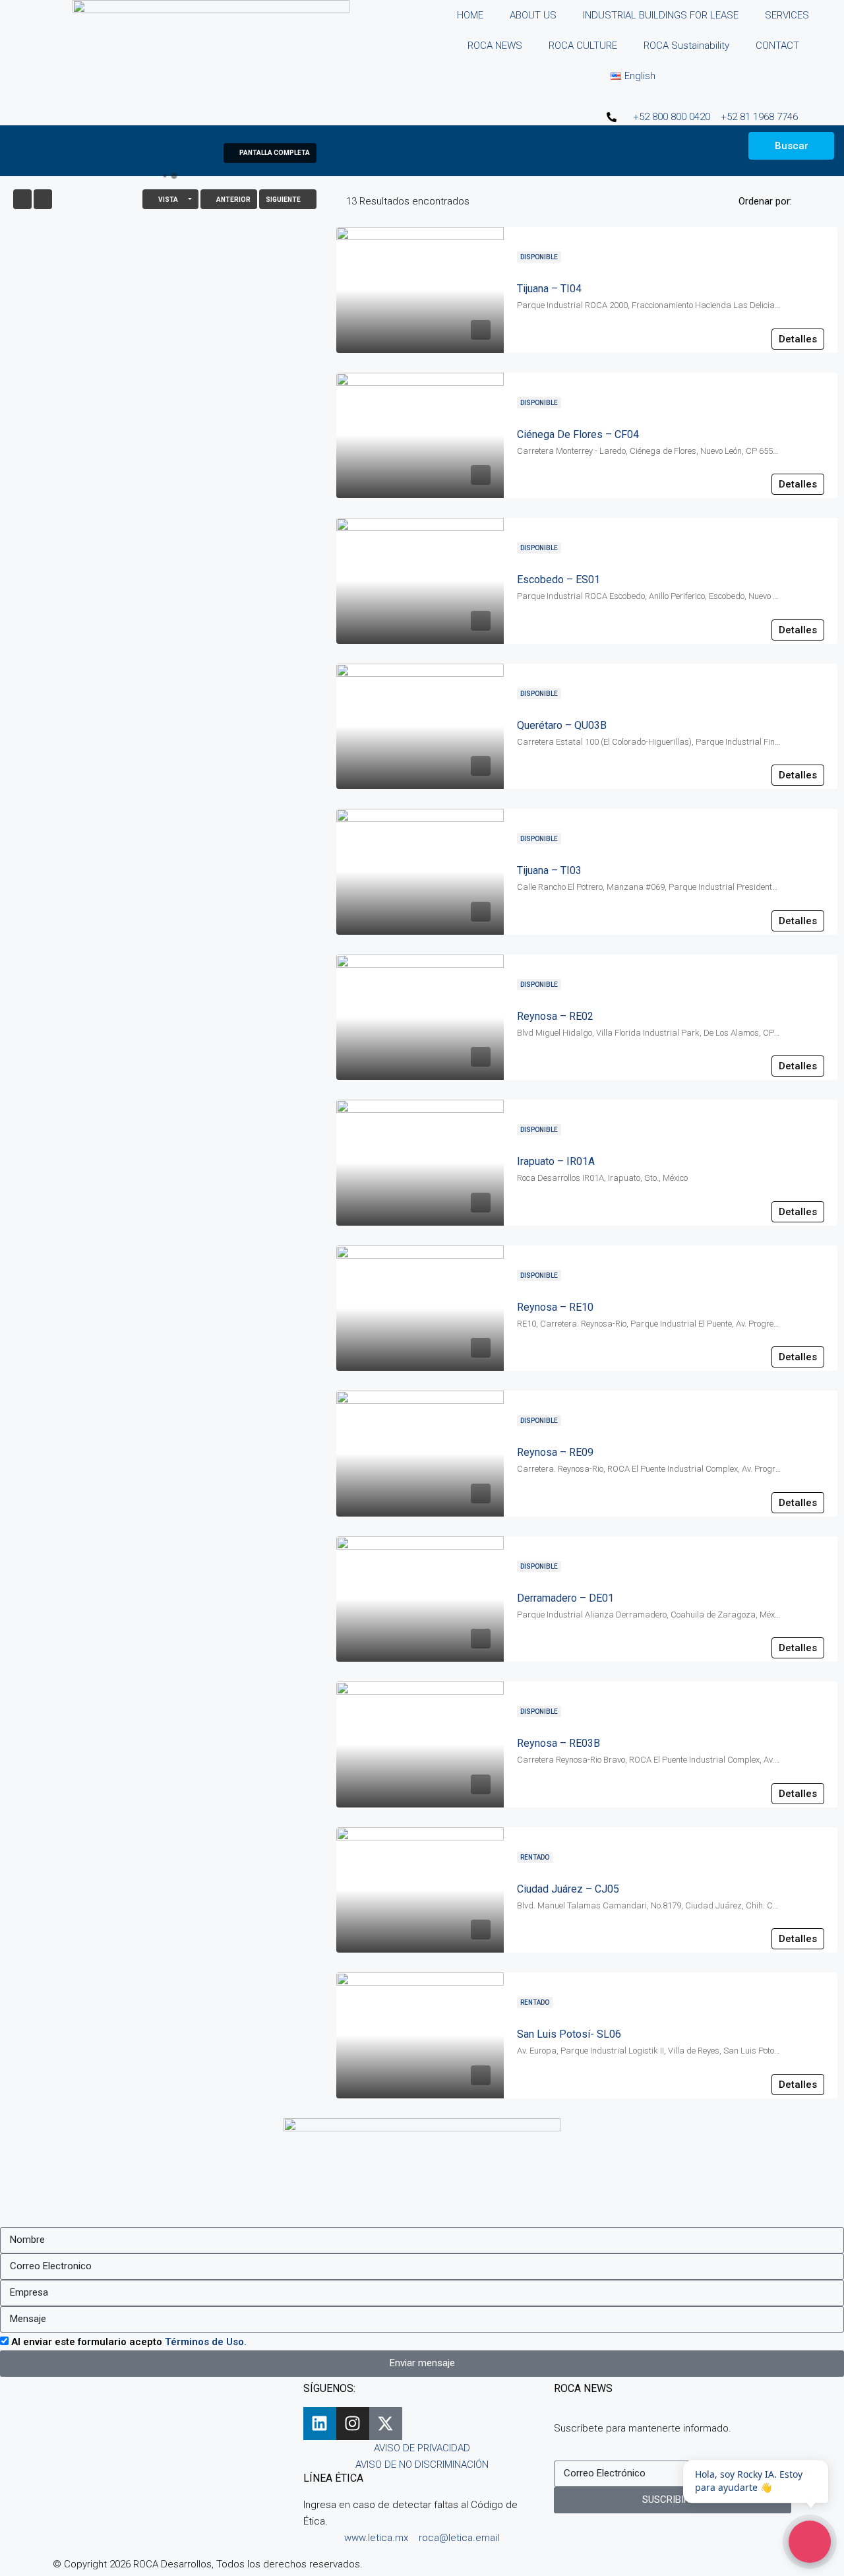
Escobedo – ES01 (558, 580)
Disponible (539, 257)
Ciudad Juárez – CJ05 (568, 1889)
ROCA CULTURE (583, 46)
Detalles (798, 339)
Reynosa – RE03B (558, 1743)
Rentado (535, 1857)
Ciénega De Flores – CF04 (578, 434)
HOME (470, 15)
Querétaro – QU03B (562, 725)
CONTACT (777, 46)
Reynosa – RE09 (555, 1452)
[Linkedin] (320, 2424)
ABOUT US (533, 15)
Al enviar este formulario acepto (129, 2342)
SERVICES (787, 15)
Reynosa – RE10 (555, 1307)
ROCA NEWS (495, 46)
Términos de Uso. (206, 2342)
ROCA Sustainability (686, 46)
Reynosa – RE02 (555, 1016)
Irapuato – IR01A (556, 1161)
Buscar (792, 146)
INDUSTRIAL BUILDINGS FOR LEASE (661, 15)
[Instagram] (353, 2424)
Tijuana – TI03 (549, 870)
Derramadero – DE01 (565, 1598)
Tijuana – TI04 (549, 289)
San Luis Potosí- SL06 (569, 2034)
